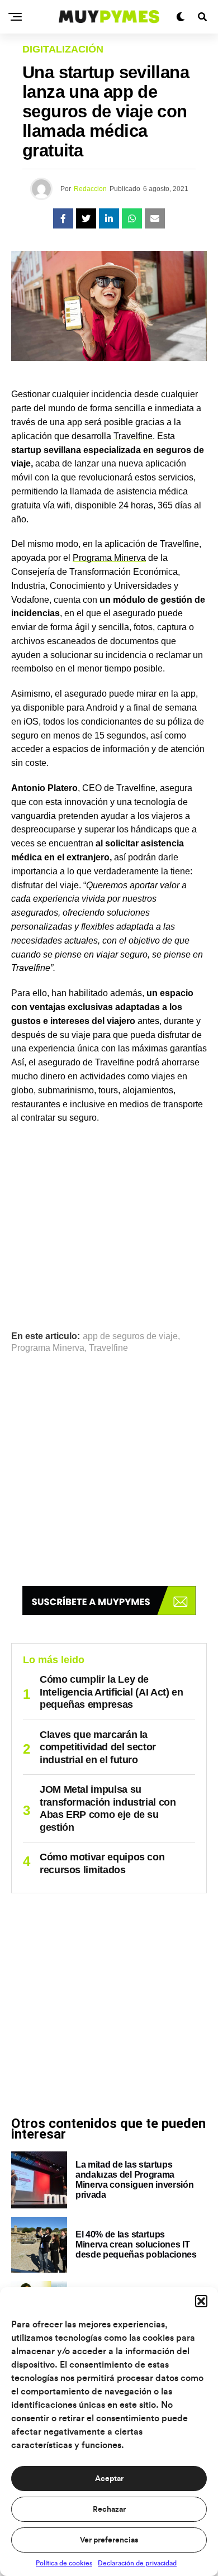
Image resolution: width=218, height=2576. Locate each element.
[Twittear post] (86, 218)
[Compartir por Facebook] (63, 218)
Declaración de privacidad (137, 2563)
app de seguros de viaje (130, 1336)
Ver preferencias (109, 2540)
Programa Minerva (109, 558)
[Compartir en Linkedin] (109, 218)
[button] (201, 2301)
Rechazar (109, 2510)
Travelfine (133, 436)
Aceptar (109, 2479)
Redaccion (90, 189)
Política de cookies (64, 2563)
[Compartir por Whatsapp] (132, 218)
